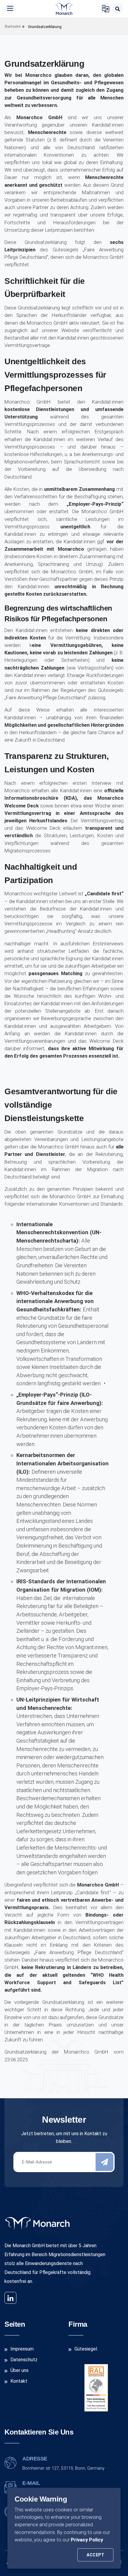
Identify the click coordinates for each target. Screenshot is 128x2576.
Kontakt (19, 2381)
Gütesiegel (86, 2349)
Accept (95, 2555)
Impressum (22, 2349)
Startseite (13, 26)
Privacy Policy (87, 2540)
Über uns (19, 2370)
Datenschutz (24, 2360)
